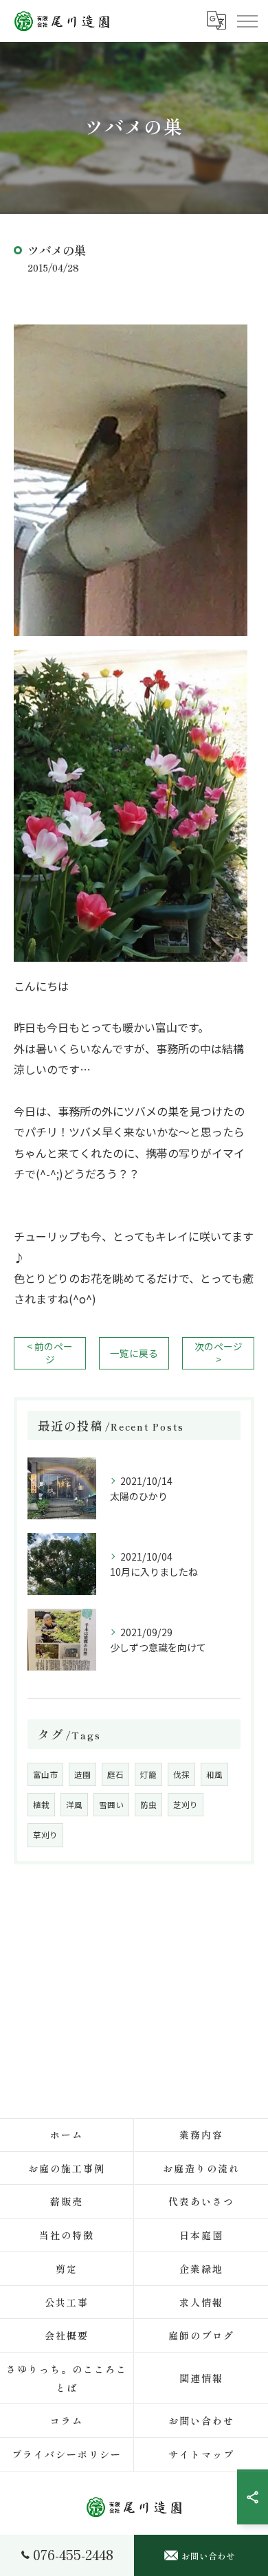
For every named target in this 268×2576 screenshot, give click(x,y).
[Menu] (247, 21)
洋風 (74, 1805)
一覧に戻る (134, 1353)
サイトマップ (201, 2454)
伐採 (181, 1774)
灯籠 (148, 1774)
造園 (82, 1774)
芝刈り (186, 1805)
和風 (214, 1774)
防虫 (148, 1805)
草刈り (45, 1835)
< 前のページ (50, 1353)
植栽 (41, 1805)
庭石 (115, 1774)
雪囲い (111, 1805)
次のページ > (219, 1353)
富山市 (45, 1774)
